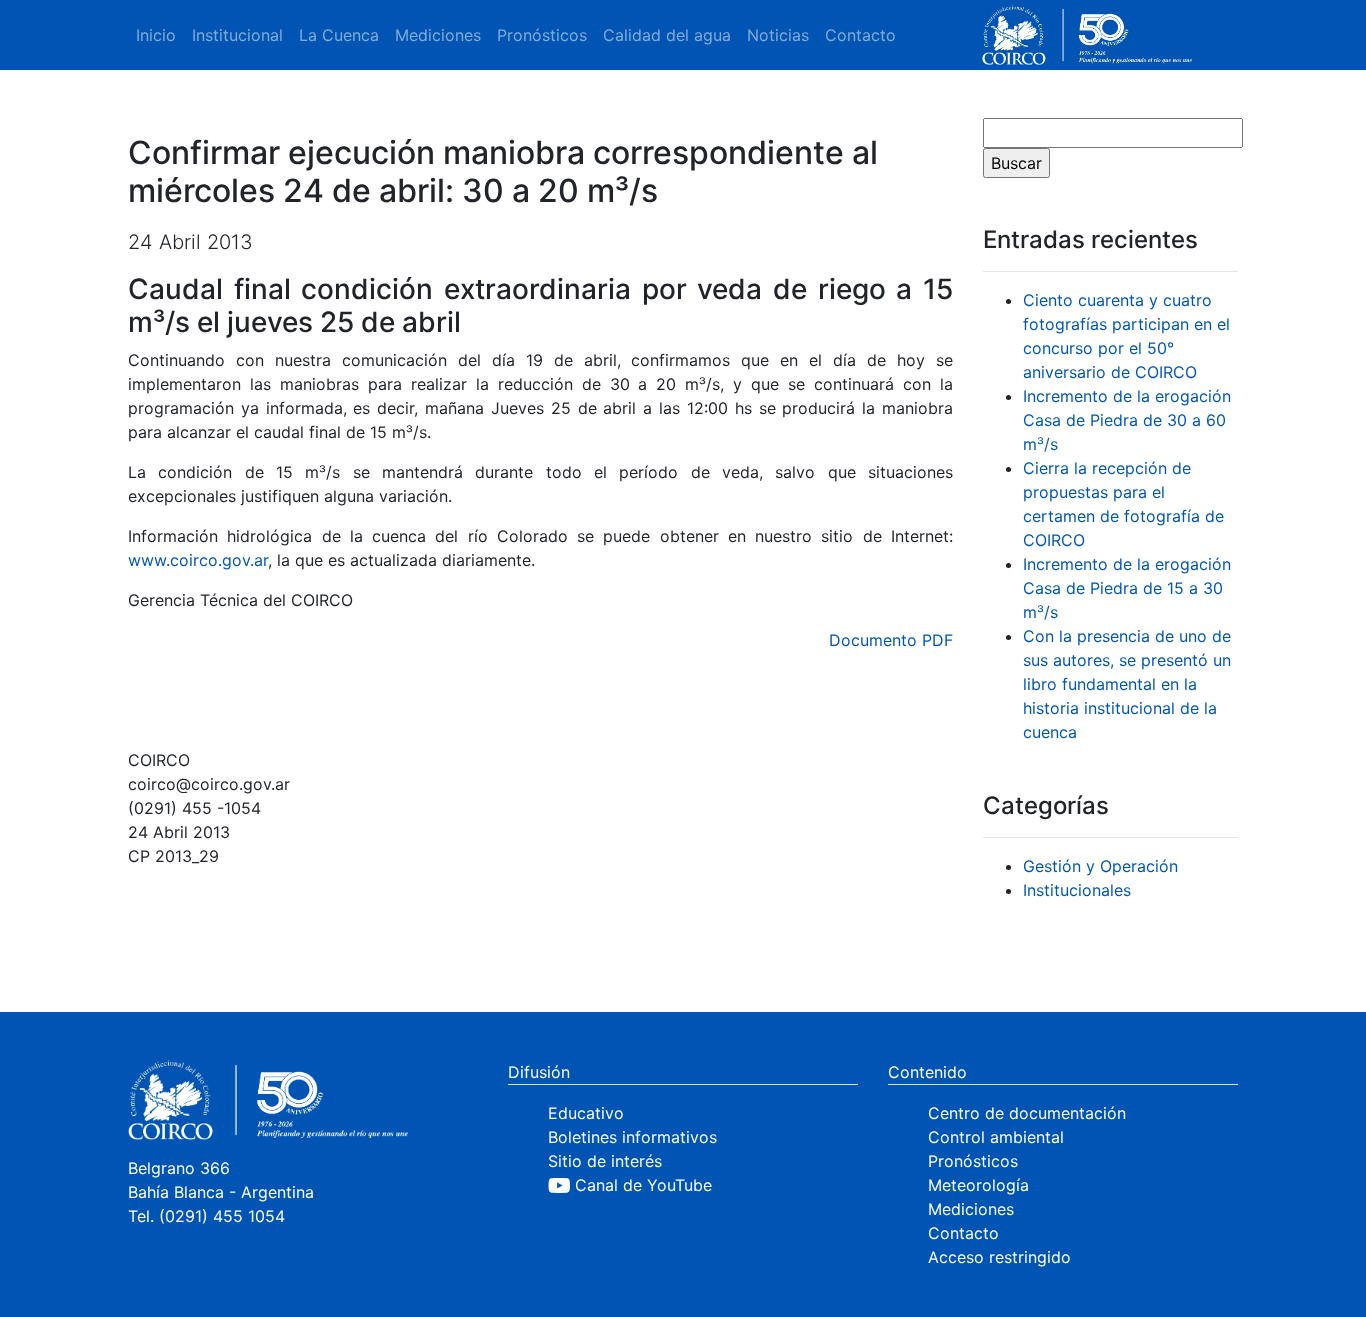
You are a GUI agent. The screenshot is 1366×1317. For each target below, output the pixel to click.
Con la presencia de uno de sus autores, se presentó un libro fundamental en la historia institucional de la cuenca (1127, 684)
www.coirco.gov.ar (198, 560)
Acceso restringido (999, 1257)
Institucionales (1077, 890)
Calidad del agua (667, 35)
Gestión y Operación (1100, 866)
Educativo (586, 1113)
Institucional (237, 35)
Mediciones (438, 35)
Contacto (860, 35)
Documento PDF (891, 640)
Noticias (778, 35)
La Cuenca (339, 35)
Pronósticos (542, 35)
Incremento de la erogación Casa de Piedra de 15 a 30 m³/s (1127, 588)
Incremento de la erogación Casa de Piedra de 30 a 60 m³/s (1127, 420)
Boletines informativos (632, 1137)
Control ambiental (996, 1137)
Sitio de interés (605, 1161)
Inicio (156, 35)
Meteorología (978, 1185)
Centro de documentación (1027, 1113)
